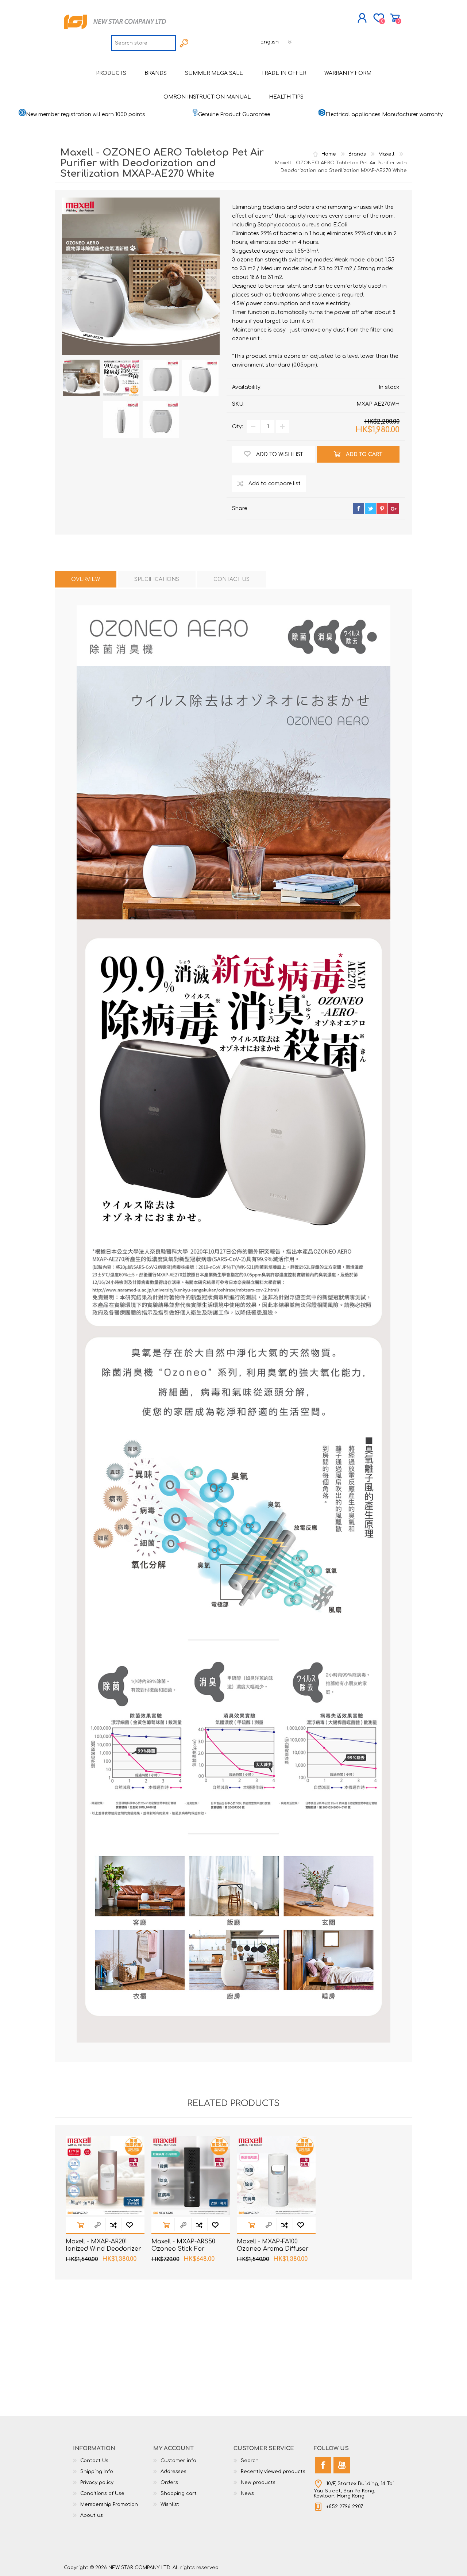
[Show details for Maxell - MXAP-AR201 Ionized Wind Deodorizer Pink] (105, 2175)
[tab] (86, 579)
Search (250, 2461)
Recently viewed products (273, 2472)
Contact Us (94, 2461)
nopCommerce (385, 2561)
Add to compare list (113, 2225)
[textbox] (144, 43)
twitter (370, 509)
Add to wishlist (130, 2225)
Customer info (178, 2461)
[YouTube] (342, 2465)
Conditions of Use (102, 2493)
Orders (169, 2483)
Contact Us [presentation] (231, 579)
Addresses (173, 2472)
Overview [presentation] (86, 579)
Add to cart (81, 2225)
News (247, 2493)
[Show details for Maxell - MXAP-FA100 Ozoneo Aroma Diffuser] (276, 2175)
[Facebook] (323, 2465)
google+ (394, 509)
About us (92, 2515)
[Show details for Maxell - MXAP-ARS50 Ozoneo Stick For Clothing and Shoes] (191, 2175)
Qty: (238, 427)
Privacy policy (97, 2483)
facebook (359, 509)
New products (258, 2483)
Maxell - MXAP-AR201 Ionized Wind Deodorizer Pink (103, 2249)
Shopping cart (395, 18)
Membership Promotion (109, 2504)
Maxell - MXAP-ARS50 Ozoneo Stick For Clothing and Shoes (183, 2249)
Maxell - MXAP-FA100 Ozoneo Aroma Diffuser (273, 2245)
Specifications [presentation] (157, 579)
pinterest (382, 509)
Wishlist (170, 2504)
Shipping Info (97, 2472)
